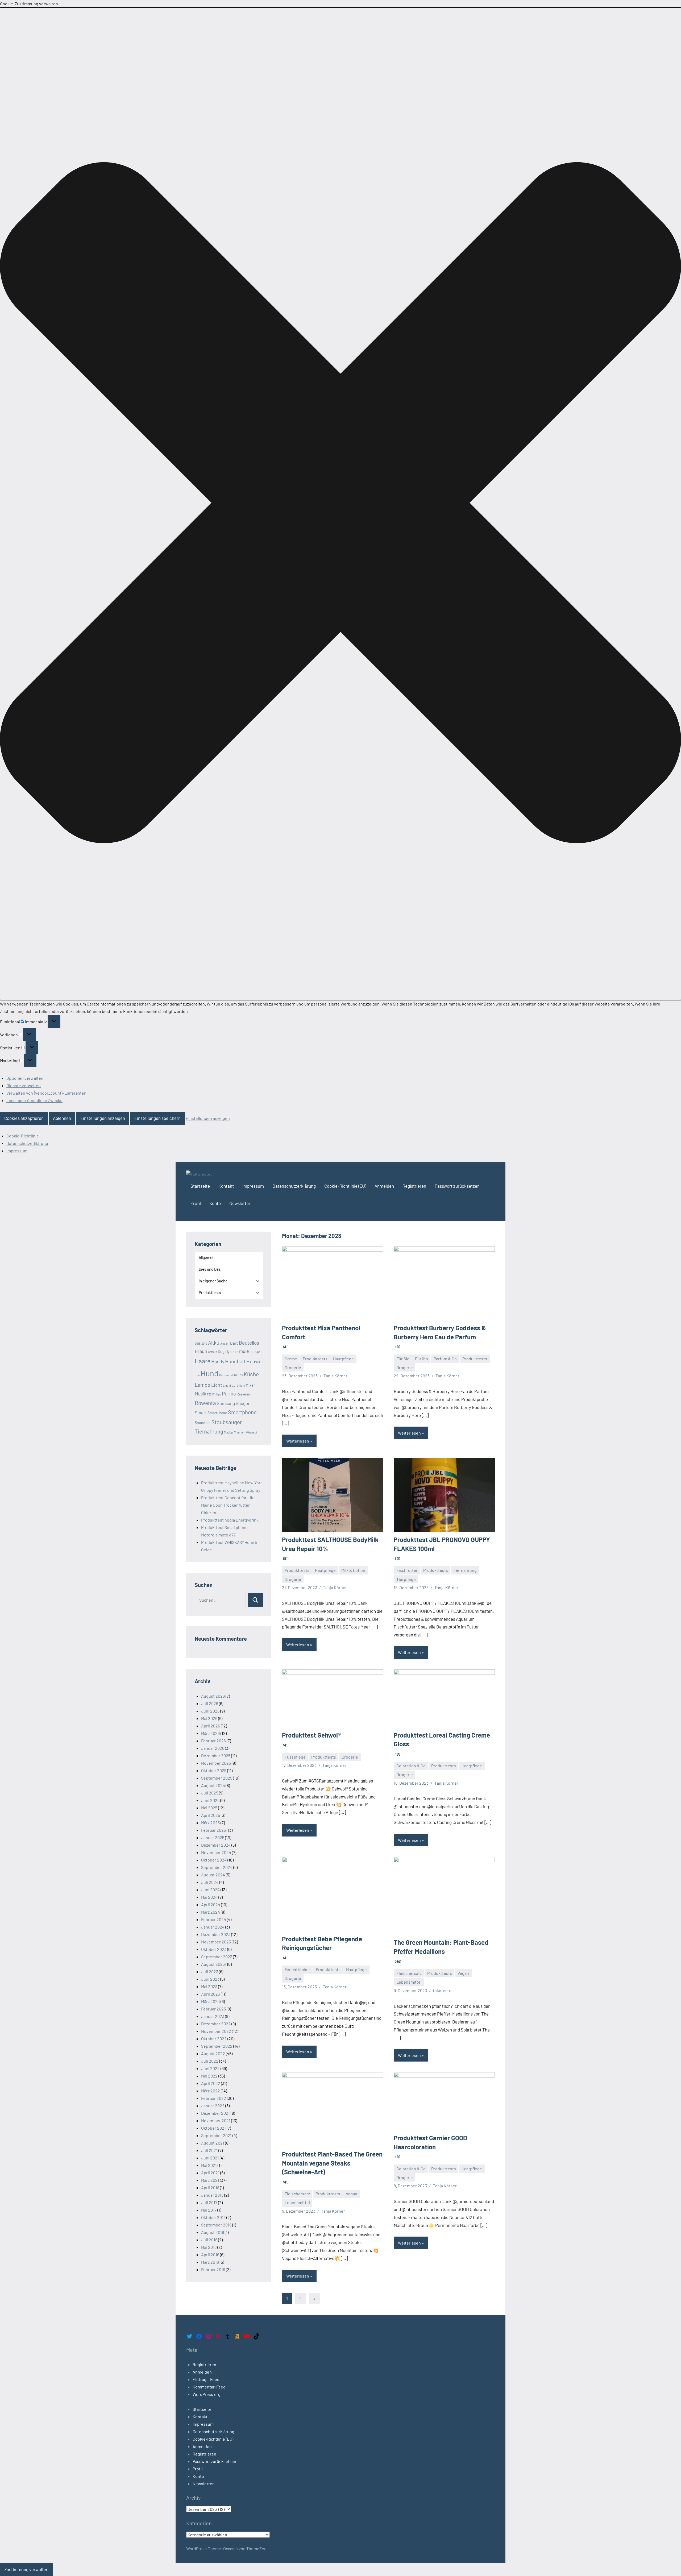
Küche (251, 1374)
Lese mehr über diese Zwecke (34, 1100)
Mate (242, 1385)
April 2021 (210, 2173)
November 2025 (216, 1763)
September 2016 (216, 2225)
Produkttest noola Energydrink (230, 1520)
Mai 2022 (209, 2076)
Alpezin (225, 1343)
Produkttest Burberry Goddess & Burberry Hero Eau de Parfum (440, 1336)
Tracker (229, 1432)
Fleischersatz (409, 1973)
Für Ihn (422, 1359)
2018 (198, 1343)
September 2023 (217, 1957)
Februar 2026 (213, 1741)
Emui (241, 1351)
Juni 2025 (210, 1800)
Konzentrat (226, 1375)
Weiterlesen (298, 1441)
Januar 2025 (213, 1837)
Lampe (203, 1385)
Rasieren (243, 1394)
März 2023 (210, 2001)
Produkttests (315, 1359)
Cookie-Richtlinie (23, 1136)
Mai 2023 (209, 1986)
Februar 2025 (213, 1830)
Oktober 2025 (214, 1770)
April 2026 (211, 1726)
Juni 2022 (210, 2068)
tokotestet (443, 1990)
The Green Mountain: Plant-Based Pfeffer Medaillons (441, 1951)
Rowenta (205, 1403)
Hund (209, 1373)
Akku (214, 1343)
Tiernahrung (465, 1570)
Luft (235, 1385)
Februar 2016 (213, 2269)
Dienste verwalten (24, 1085)
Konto (215, 1203)
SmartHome (217, 1413)
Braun (201, 1351)
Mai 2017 (209, 2210)
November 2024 (216, 1852)
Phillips (217, 1394)
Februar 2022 (214, 2098)
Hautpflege (343, 1359)
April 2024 (211, 1904)
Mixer (250, 1385)
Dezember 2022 (216, 2024)
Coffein (213, 1352)
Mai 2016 (209, 2247)
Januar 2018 (212, 2195)
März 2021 (210, 2180)
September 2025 (217, 1778)
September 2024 (217, 1867)
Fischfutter (407, 1570)
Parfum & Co (445, 1359)
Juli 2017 (209, 2202)
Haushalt (235, 1361)
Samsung (226, 1403)
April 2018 (210, 2187)
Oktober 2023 (214, 1949)
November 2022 (216, 2031)
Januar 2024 (213, 1927)
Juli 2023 (210, 1972)
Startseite (200, 1186)
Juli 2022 (210, 2061)
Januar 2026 (213, 1748)
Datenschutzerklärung (27, 1143)
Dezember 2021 (215, 2113)
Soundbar (203, 1423)
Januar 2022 (213, 2106)
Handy (218, 1361)
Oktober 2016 (213, 2217)
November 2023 (216, 1942)
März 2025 (210, 1823)
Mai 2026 (209, 1718)
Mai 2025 (209, 1808)
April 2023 (211, 1994)
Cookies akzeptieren (24, 1118)
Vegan (463, 1973)
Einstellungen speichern (157, 1118)
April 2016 (210, 2255)
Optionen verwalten (25, 1078)
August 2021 (213, 2143)
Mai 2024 (209, 1897)
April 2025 (211, 1815)
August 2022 (213, 2053)
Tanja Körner (335, 1376)
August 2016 (213, 2232)
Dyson (231, 1351)
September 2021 (216, 2135)
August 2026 (213, 1696)
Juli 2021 (209, 2150)
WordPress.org (207, 2394)
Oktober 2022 (214, 2039)
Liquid (227, 1385)
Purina (229, 1393)
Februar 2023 (213, 2009)
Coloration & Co (411, 1766)
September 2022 (217, 2046)
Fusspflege (295, 1757)
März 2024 (211, 1912)
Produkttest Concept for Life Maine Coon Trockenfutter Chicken (228, 1505)
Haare (203, 1361)
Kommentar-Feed (209, 2387)
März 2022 (211, 2091)
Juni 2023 (210, 1979)
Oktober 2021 (213, 2128)
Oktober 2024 (214, 1860)
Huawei (255, 1361)
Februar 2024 (214, 1919)
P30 (209, 1394)
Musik (200, 1394)
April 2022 (211, 2083)
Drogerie (293, 1367)
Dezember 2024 (216, 1845)
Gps (258, 1352)
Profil (196, 1203)
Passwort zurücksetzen (457, 1186)
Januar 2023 (213, 2016)
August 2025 (213, 1785)
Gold (251, 1351)
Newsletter (240, 1203)
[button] (340, 504)
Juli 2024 (210, 1882)
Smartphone (242, 1412)
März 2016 (210, 2262)
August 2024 (213, 1875)
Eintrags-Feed (206, 2379)
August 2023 (213, 1964)
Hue (197, 1375)
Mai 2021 (209, 2165)
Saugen (243, 1403)
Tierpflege (406, 1579)
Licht (217, 1385)
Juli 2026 (210, 1703)
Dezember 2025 (216, 1756)
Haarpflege (472, 1766)
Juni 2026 (210, 1711)
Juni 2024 (210, 1890)
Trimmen (240, 1432)
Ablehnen (62, 1118)
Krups (238, 1375)
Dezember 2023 (216, 1934)
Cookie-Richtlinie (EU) (345, 1186)
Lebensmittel (409, 1982)
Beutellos (249, 1343)
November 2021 (216, 2120)
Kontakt (226, 1186)
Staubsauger (227, 1422)
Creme (291, 1359)
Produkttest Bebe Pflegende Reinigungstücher (322, 1947)
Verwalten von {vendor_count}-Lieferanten (46, 1093)
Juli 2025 (210, 1793)
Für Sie (403, 1359)
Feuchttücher (297, 1969)
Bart (234, 1343)
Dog (221, 1351)
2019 (204, 1343)
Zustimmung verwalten (26, 2569)
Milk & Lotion (353, 1570)
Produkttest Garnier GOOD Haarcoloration (430, 2146)
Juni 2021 (210, 2158)
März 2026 (210, 1733)
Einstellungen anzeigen (103, 1118)
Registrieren (414, 1186)
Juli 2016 (209, 2240)
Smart (201, 1412)
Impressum (17, 1151)
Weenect (252, 1432)
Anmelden (384, 1186)
